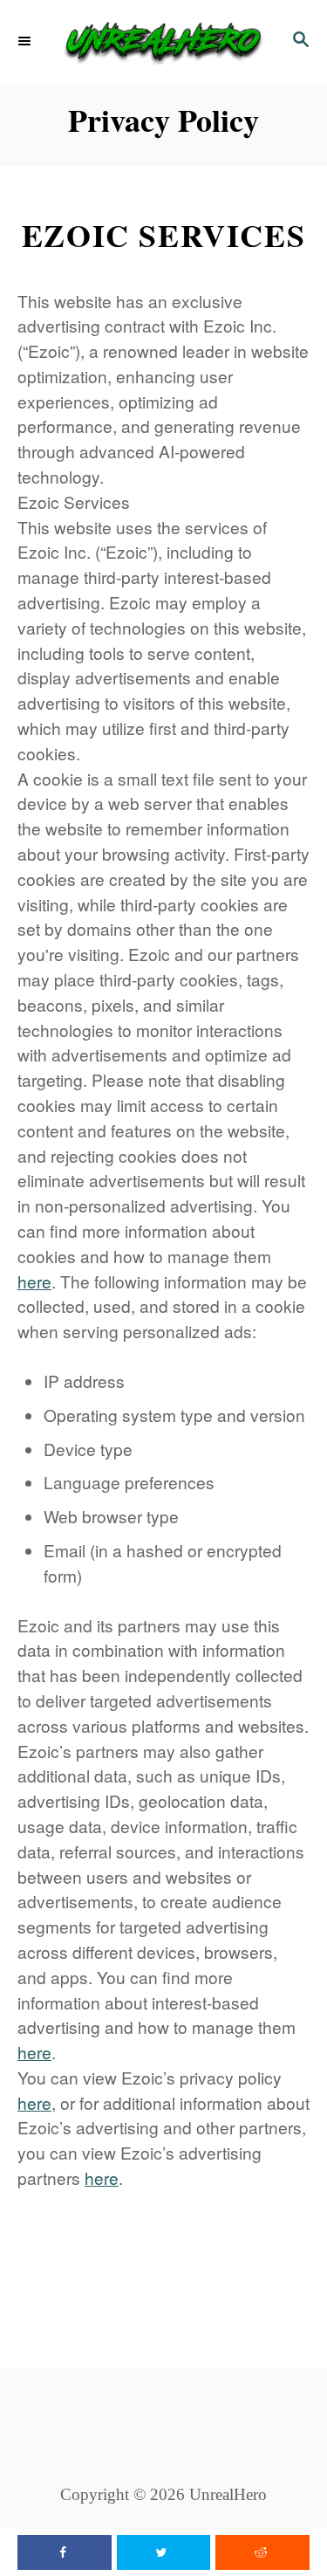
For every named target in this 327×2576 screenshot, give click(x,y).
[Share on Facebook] (65, 2552)
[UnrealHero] (163, 41)
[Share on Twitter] (164, 2552)
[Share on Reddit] (262, 2552)
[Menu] (26, 42)
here (34, 1281)
